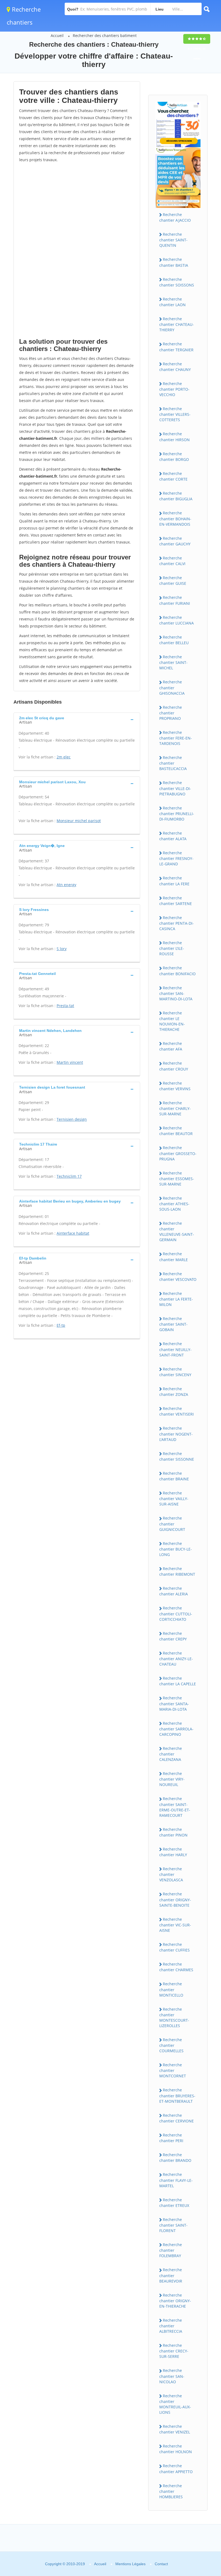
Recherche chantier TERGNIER (176, 347)
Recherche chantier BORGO (174, 457)
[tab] (77, 720)
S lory (62, 949)
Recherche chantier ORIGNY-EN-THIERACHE (175, 2301)
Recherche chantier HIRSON (175, 437)
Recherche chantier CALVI (172, 561)
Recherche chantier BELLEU (174, 640)
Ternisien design (72, 1119)
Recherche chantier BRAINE (174, 1476)
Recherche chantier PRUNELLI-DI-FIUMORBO (177, 813)
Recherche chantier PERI (171, 2138)
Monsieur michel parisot (79, 821)
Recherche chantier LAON (172, 302)
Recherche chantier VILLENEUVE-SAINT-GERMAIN (177, 1231)
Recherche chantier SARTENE (176, 901)
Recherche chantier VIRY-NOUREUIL (172, 1779)
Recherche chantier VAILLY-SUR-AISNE (174, 1498)
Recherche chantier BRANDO (175, 2158)
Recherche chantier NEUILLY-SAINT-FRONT (175, 1349)
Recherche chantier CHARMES (176, 1967)
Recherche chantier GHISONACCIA (172, 687)
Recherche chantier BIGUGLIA (176, 496)
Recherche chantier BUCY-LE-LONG (176, 1549)
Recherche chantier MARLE (174, 1257)
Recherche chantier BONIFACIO (177, 971)
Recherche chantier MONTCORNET (173, 2070)
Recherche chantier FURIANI (175, 600)
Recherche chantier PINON (173, 1832)
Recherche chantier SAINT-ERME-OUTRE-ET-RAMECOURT (175, 1807)
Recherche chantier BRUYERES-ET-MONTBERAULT (177, 2095)
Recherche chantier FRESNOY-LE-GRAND (176, 858)
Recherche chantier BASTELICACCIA (173, 763)
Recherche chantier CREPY (173, 1636)
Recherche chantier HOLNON (176, 2449)
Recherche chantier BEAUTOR (176, 1131)
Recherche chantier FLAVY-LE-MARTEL (176, 2180)
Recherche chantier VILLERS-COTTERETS (175, 414)
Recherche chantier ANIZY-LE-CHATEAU (176, 1659)
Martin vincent (70, 1062)
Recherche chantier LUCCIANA (177, 620)
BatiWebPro (170, 2547)
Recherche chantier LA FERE (174, 881)
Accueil (57, 36)
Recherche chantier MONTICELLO (171, 1989)
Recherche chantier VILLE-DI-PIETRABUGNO (175, 788)
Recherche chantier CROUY (174, 1066)
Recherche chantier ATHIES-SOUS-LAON (174, 1204)
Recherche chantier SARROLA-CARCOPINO (176, 1729)
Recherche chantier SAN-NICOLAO (172, 2376)
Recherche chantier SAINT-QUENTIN (173, 240)
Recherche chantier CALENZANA (171, 1754)
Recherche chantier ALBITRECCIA (171, 2326)
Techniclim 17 (69, 1176)
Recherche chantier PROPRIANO (171, 713)
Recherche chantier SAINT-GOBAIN (173, 1324)
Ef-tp (61, 1325)
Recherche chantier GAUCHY (175, 541)
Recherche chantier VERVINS (175, 1086)
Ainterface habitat (73, 1233)
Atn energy (66, 885)
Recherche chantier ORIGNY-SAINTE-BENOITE (175, 1899)
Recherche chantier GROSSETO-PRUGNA (178, 1153)
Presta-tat (65, 1006)
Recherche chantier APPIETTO (176, 2469)
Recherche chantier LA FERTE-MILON (176, 1299)
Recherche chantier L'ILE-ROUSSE (172, 948)
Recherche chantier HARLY (173, 1852)
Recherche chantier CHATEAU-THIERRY (177, 324)
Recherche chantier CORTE (173, 476)
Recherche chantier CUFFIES (175, 1947)
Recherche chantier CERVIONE (177, 2118)
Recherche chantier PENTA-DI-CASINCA (177, 923)
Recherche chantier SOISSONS (177, 282)
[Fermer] (199, 2498)
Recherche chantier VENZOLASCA (171, 1874)
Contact (161, 2564)
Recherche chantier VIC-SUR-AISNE (175, 1925)
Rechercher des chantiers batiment (105, 36)
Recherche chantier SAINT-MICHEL (173, 662)
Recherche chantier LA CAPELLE (178, 1681)
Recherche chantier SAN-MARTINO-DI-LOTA (176, 993)
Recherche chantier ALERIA (174, 1591)
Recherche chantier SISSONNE (177, 1456)
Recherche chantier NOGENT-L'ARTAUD (176, 1434)
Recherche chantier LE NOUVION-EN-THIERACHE (172, 1021)
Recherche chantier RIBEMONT (177, 1571)
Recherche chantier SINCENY (175, 1372)
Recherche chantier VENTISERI (177, 1411)
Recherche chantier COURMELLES (171, 2045)
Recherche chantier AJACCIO (175, 217)
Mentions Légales (130, 2564)
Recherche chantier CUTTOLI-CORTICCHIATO (176, 1613)
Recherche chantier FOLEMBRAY (171, 2250)
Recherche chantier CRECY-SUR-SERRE (174, 2351)
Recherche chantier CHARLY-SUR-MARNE (175, 1108)
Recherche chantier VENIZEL (175, 2429)
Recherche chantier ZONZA (174, 1392)
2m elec (64, 757)
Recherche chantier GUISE (173, 580)
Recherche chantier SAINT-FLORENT (173, 2225)
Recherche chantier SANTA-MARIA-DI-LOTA (174, 1703)
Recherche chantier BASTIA (174, 262)
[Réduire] (189, 2498)
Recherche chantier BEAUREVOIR (171, 2275)
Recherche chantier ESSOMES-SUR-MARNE (177, 1179)
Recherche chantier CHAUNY (175, 367)
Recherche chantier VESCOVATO (178, 1277)
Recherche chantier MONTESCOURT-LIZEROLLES (174, 2017)
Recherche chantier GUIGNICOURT (172, 1524)
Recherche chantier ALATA (173, 836)
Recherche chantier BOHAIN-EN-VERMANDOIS (175, 518)
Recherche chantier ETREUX (174, 2203)
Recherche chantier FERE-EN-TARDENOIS (176, 738)
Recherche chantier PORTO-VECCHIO (174, 389)
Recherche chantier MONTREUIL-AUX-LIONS (175, 2404)
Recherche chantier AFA (171, 1046)
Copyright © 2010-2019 (65, 2564)
